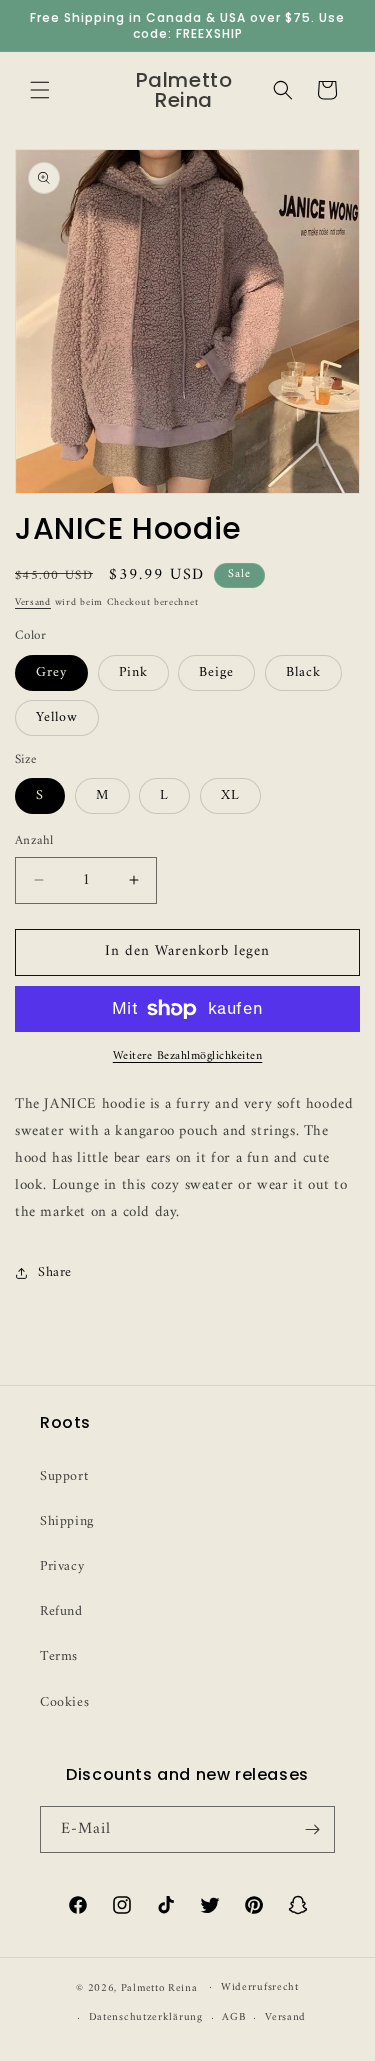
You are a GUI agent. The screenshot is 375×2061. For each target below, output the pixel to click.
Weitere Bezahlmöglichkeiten (188, 1057)
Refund (61, 1611)
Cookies (64, 1702)
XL (230, 795)
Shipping (67, 1521)
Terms (59, 1656)
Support (64, 1476)
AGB (233, 2017)
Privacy (62, 1566)
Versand (33, 602)
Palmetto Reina (159, 1987)
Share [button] (55, 1272)
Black (303, 672)
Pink (133, 672)
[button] (40, 90)
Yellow (57, 717)
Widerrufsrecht (260, 1987)
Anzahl (34, 841)
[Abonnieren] (312, 1829)
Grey (51, 672)
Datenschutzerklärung (146, 2017)
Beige (216, 672)
